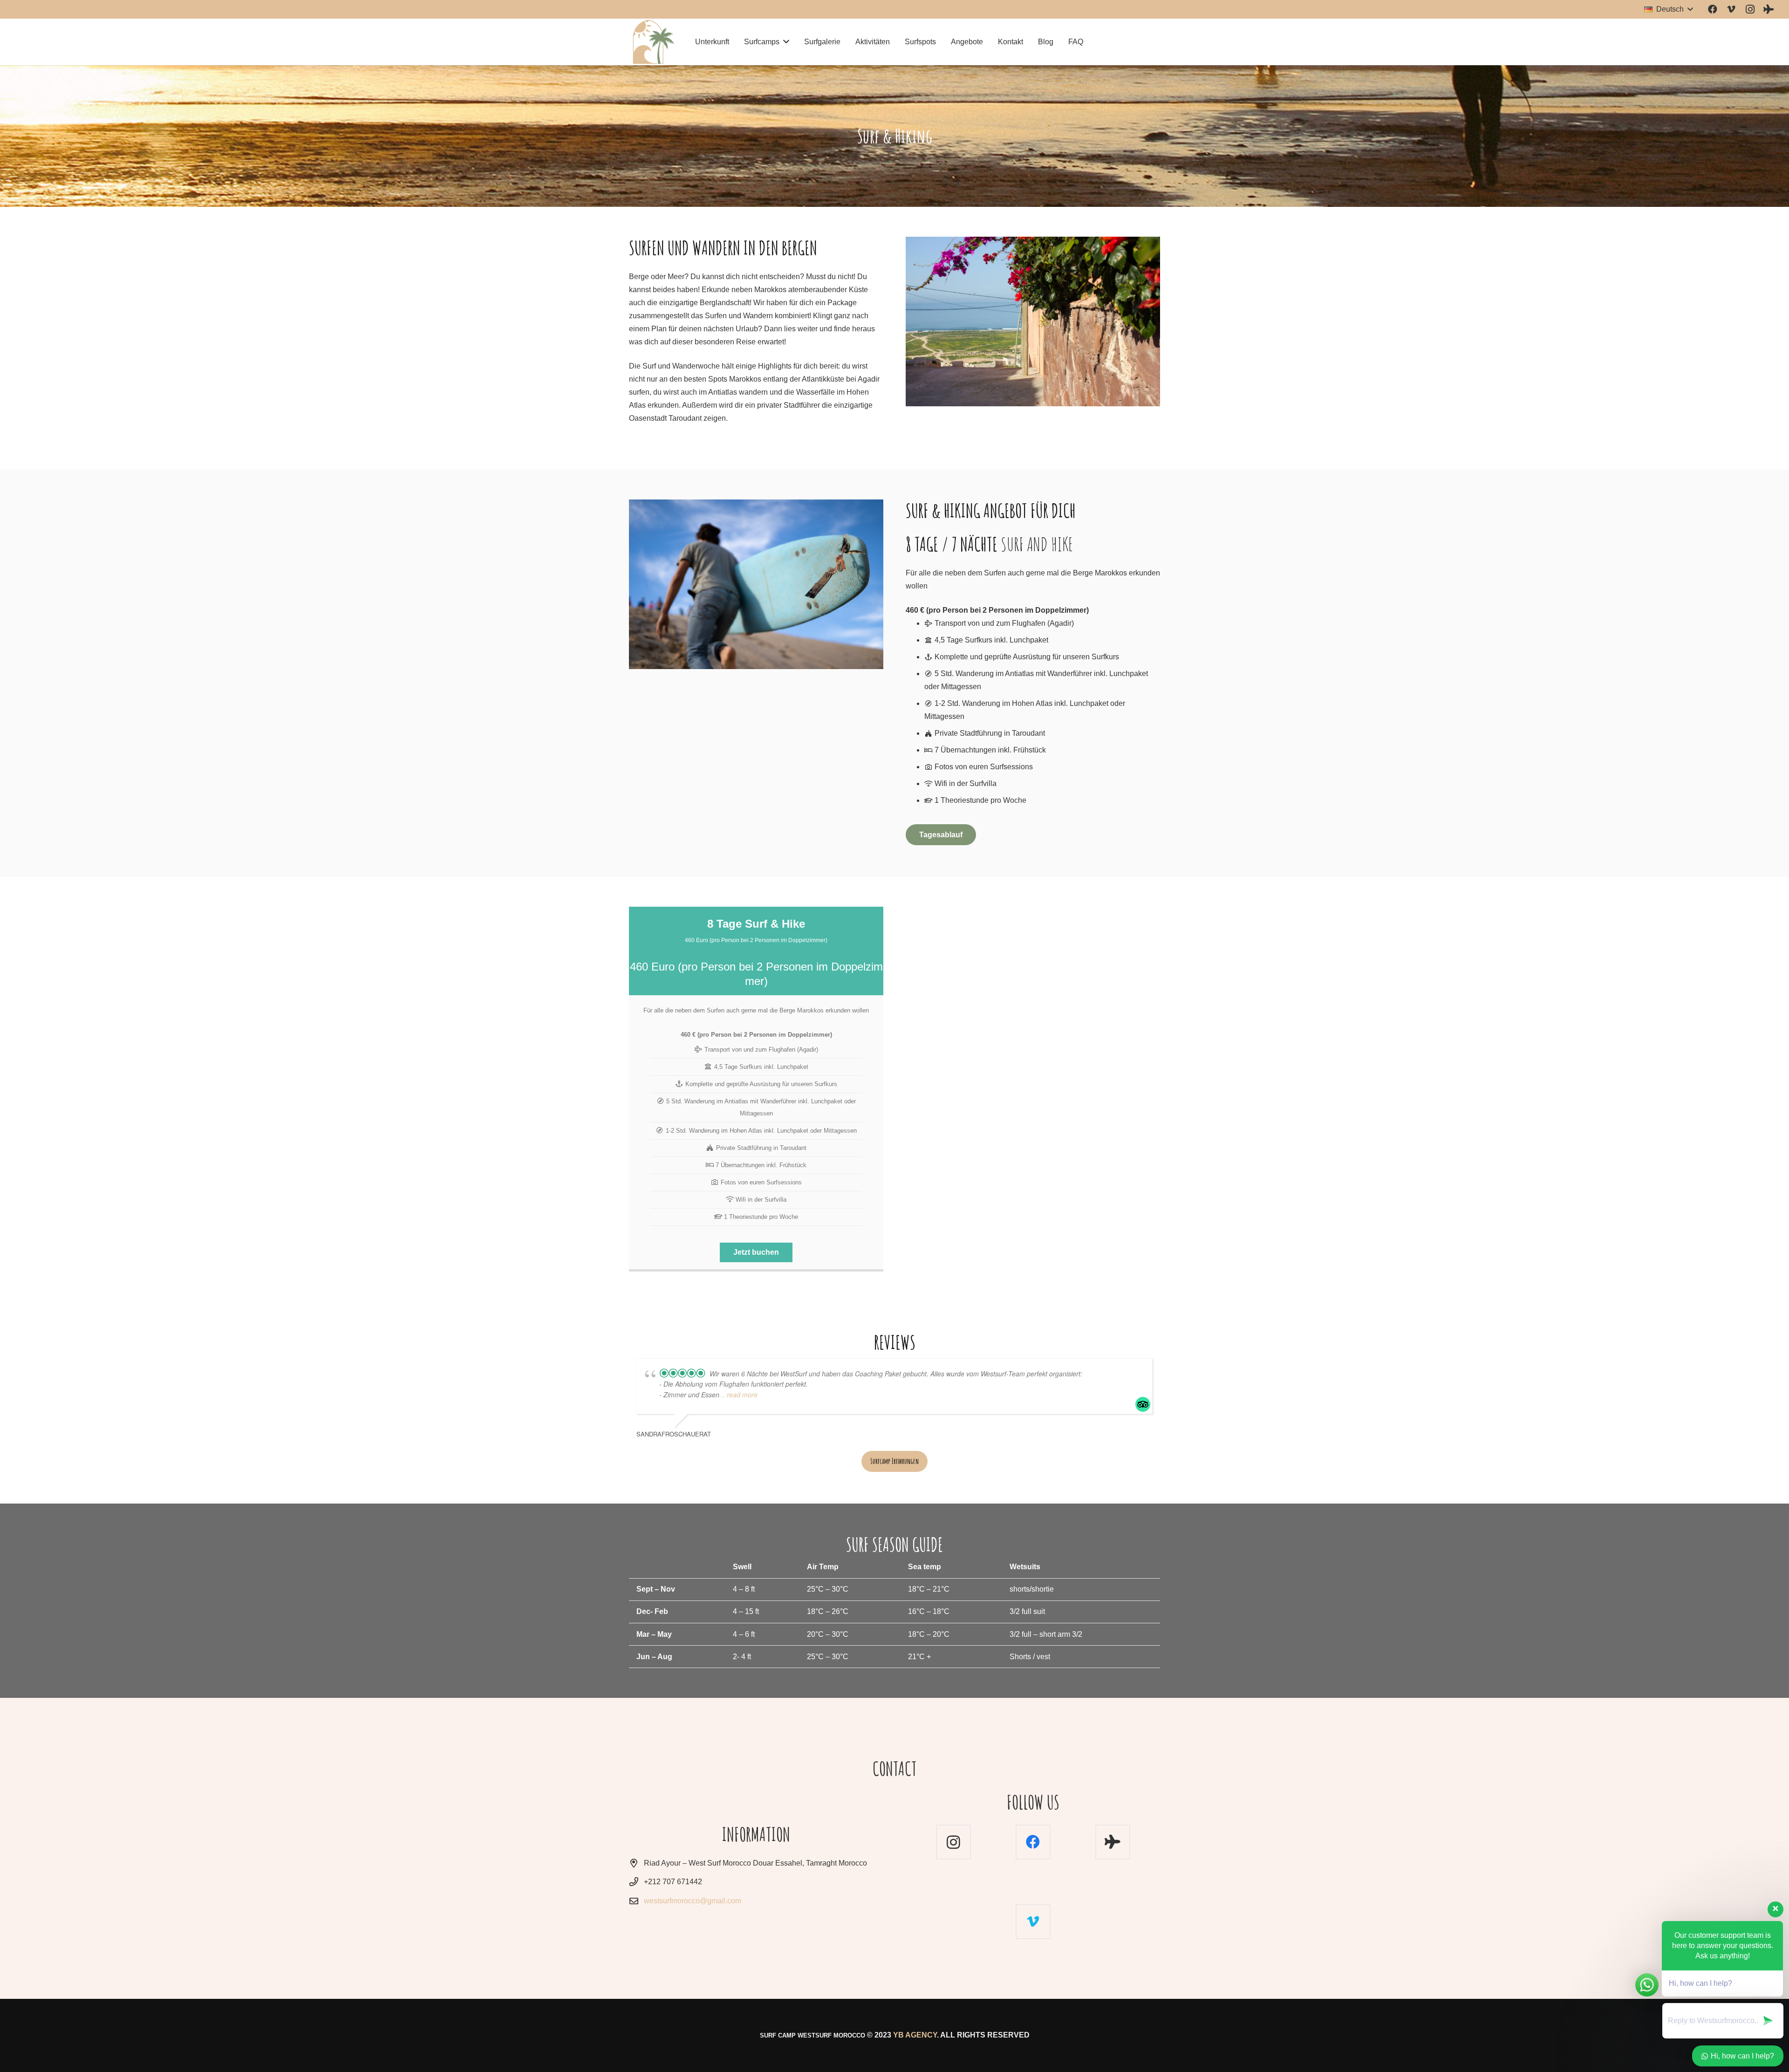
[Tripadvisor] (1769, 9)
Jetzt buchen (756, 1252)
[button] (1668, 9)
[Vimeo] (1731, 9)
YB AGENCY (915, 2035)
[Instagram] (1750, 9)
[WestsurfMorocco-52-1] (756, 584)
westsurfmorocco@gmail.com (693, 1901)
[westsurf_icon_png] (653, 42)
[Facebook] (1713, 9)
